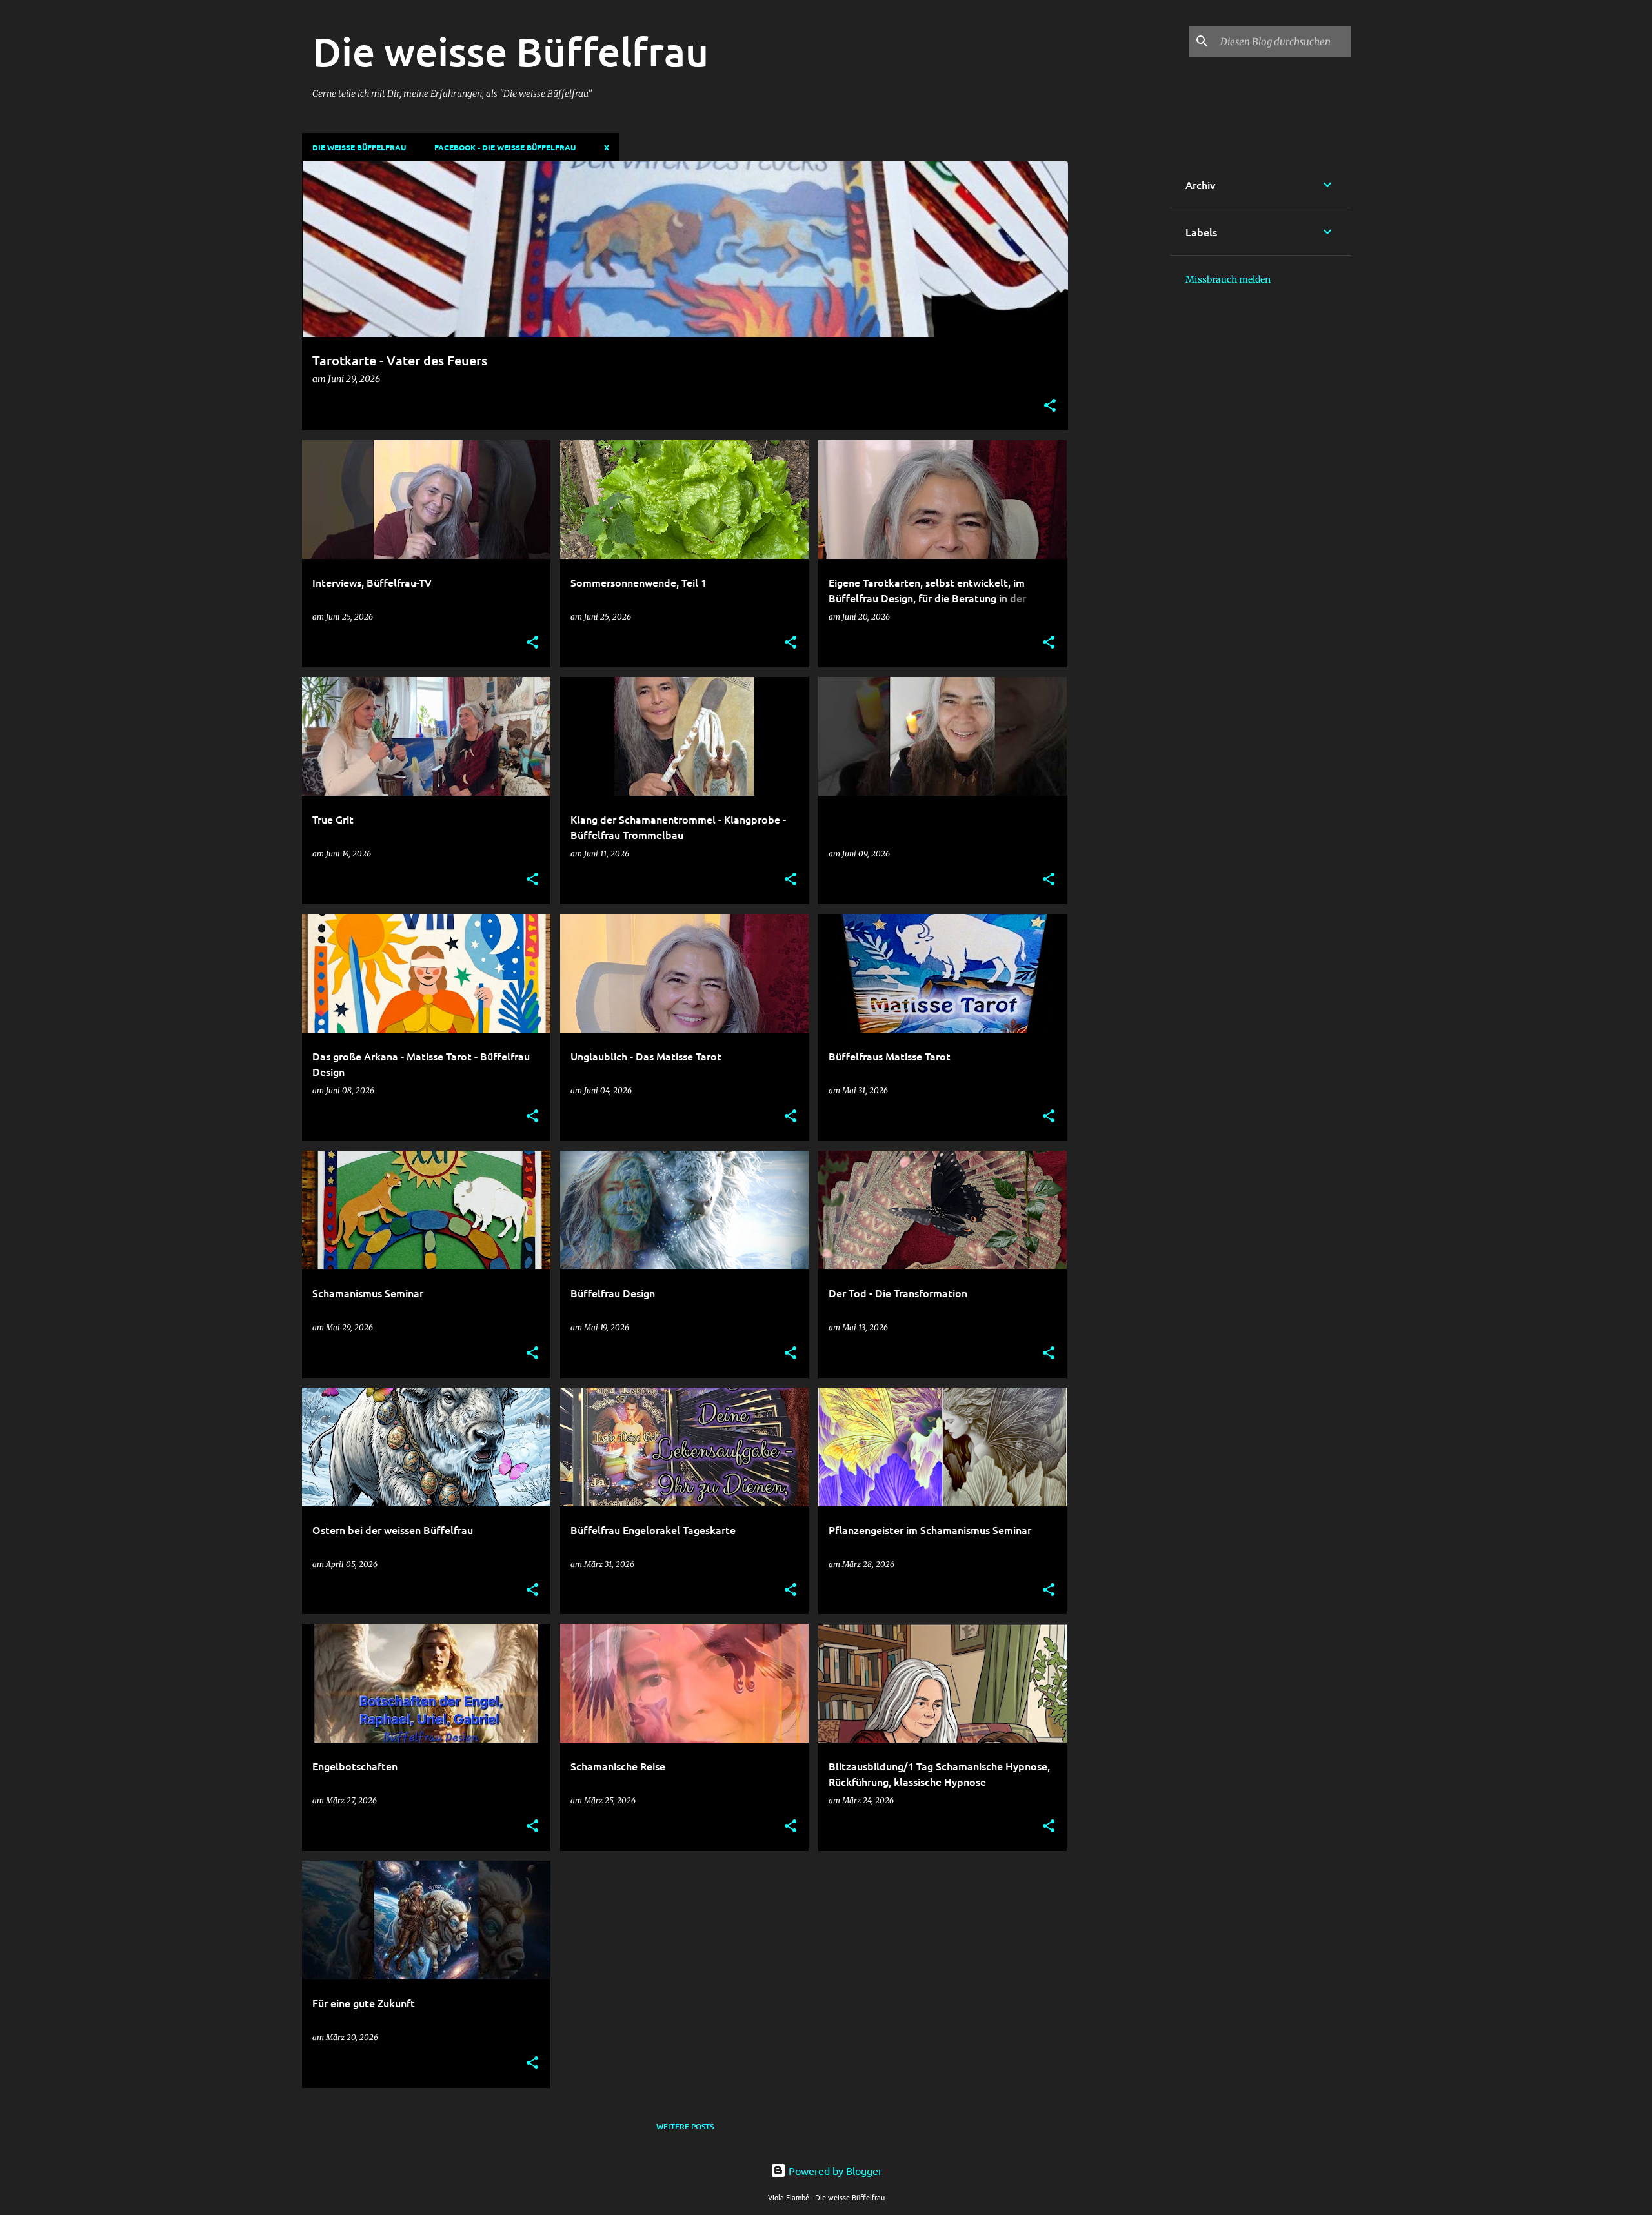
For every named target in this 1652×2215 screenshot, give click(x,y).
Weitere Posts (685, 2126)
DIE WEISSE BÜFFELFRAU (359, 147)
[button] (1050, 406)
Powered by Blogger (834, 2170)
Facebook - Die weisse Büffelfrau (505, 147)
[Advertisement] (1119, 355)
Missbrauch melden (1228, 279)
